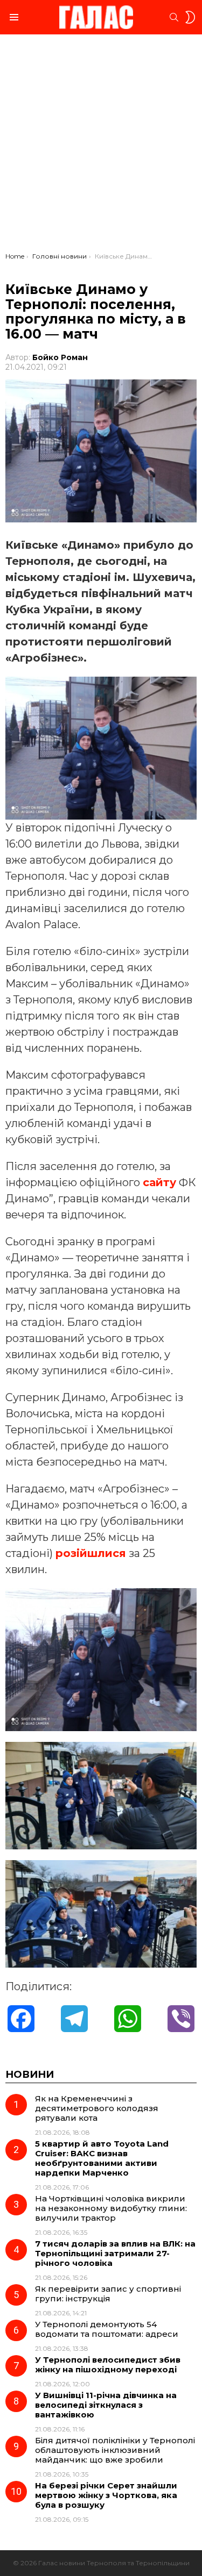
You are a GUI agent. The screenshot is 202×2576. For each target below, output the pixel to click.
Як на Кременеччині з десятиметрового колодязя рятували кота (97, 2108)
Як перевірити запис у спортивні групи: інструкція (108, 2294)
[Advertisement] (101, 146)
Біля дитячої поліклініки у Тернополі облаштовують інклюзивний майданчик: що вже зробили (115, 2450)
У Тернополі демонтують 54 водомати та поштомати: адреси (107, 2329)
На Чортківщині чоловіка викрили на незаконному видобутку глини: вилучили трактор (111, 2208)
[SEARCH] (174, 17)
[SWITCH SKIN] (190, 17)
